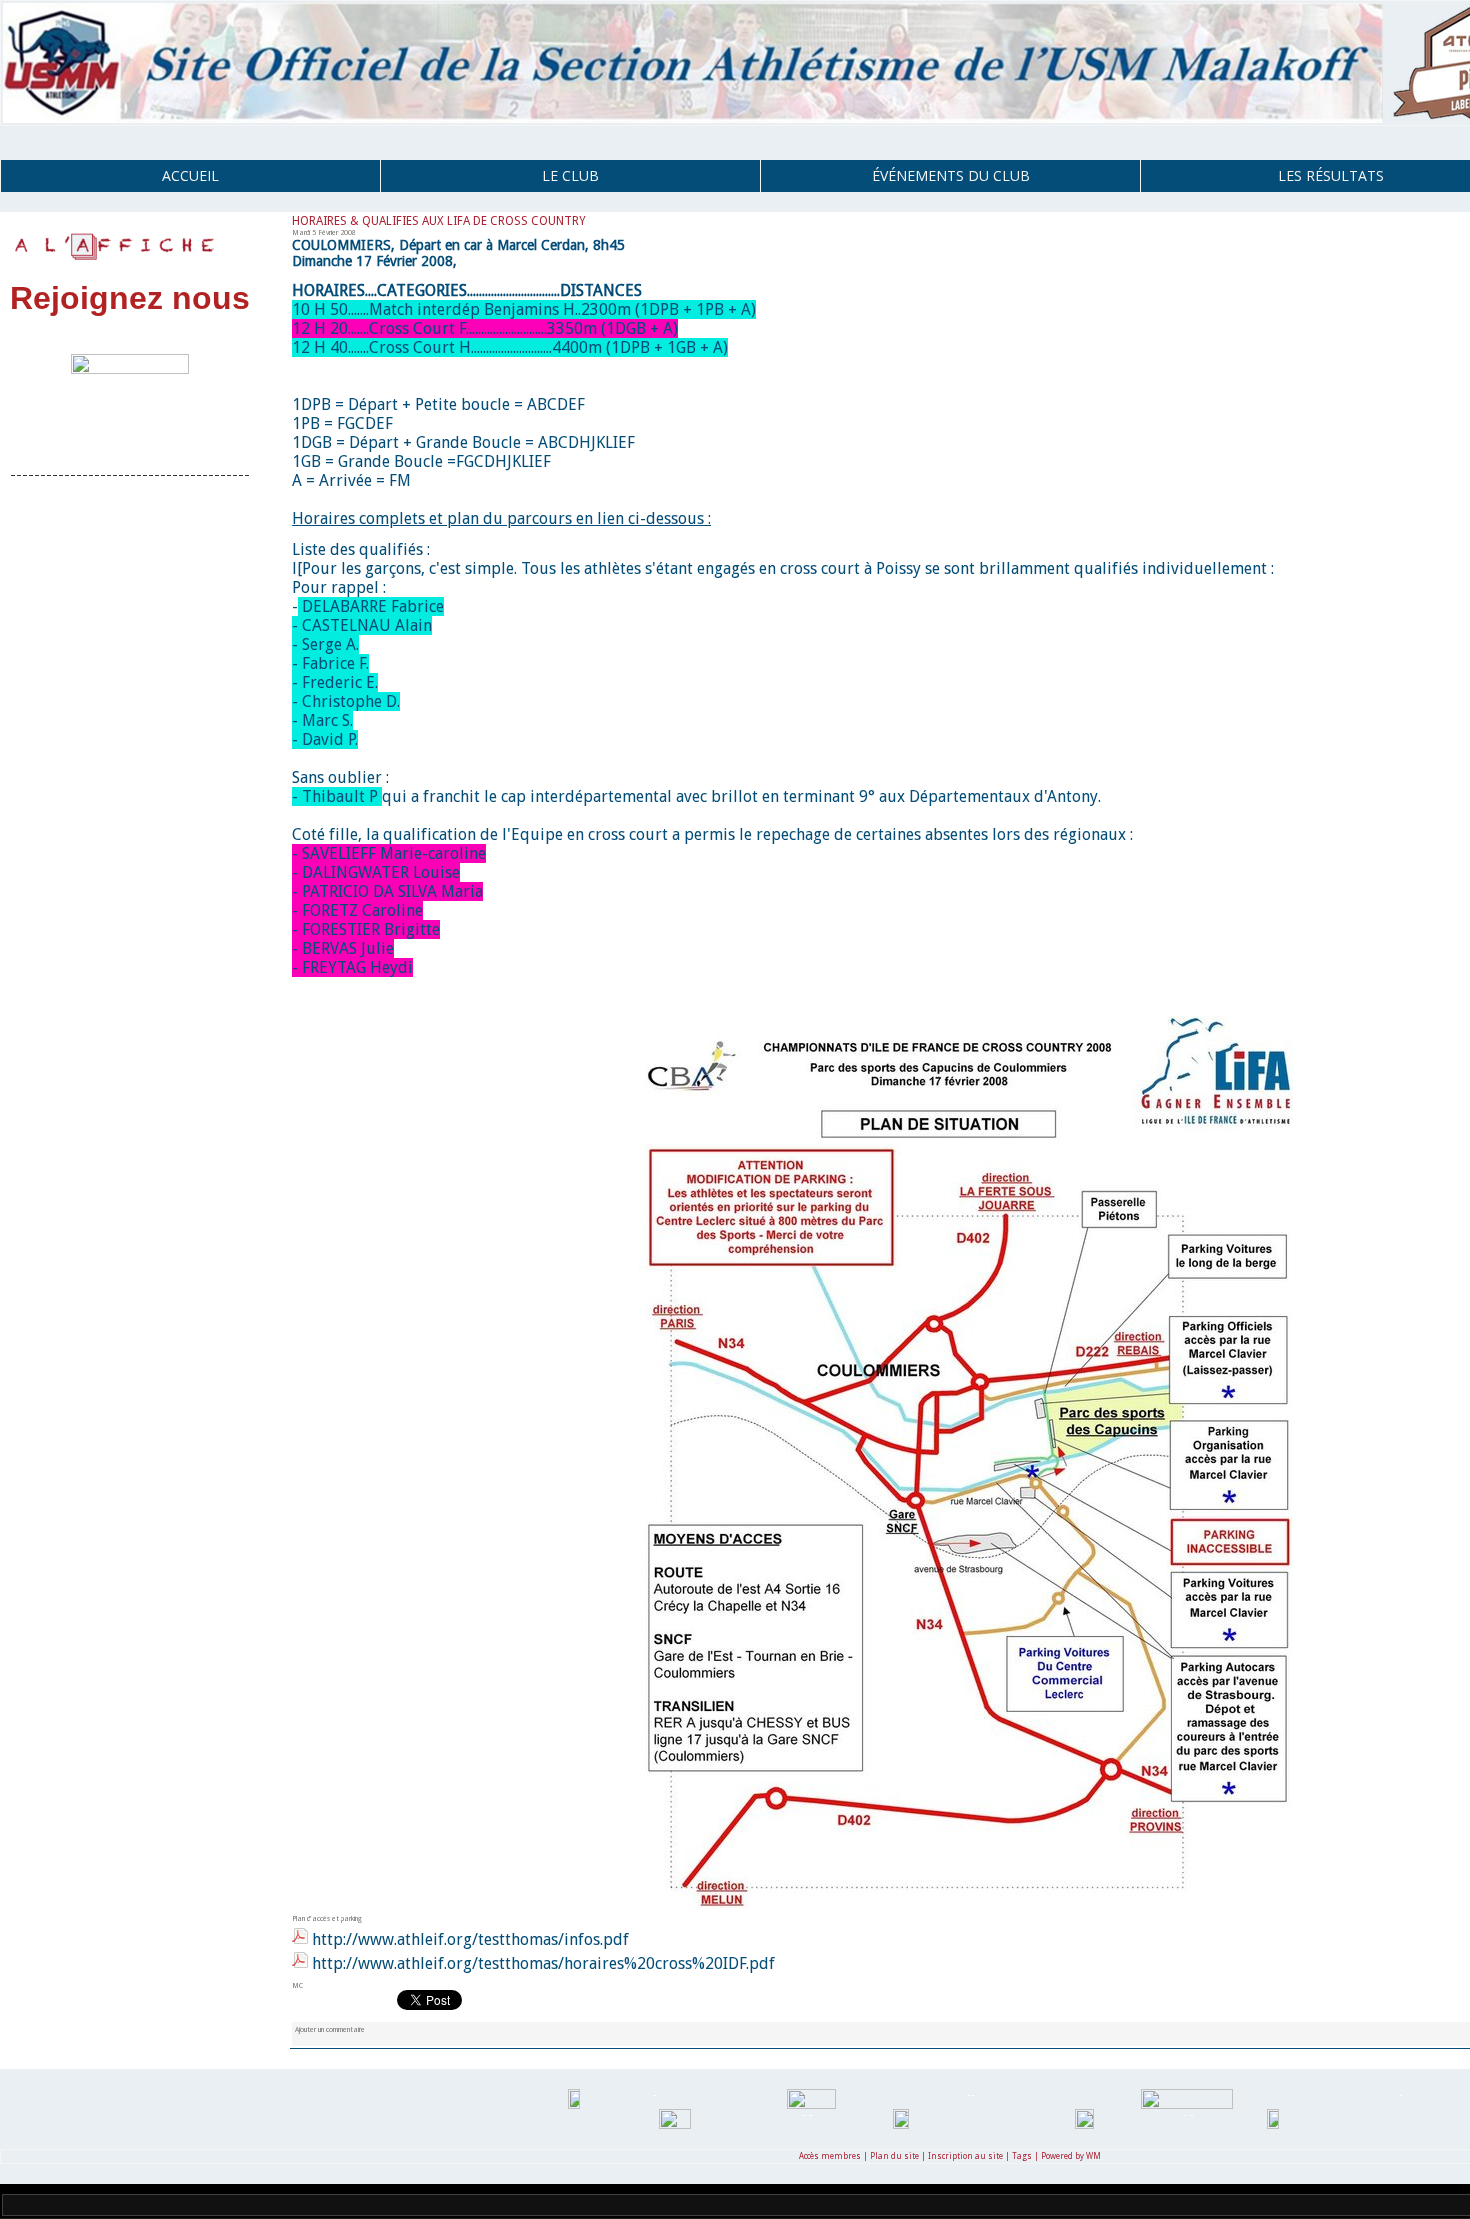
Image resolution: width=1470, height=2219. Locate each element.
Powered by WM (1071, 2156)
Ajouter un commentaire (330, 2029)
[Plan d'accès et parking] (950, 1022)
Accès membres (830, 2156)
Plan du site (894, 2156)
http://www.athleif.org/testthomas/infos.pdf (470, 1939)
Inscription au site (965, 2156)
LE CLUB (570, 175)
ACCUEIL (190, 175)
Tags (1022, 2156)
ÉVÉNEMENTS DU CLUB (951, 175)
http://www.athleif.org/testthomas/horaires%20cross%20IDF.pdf (543, 1963)
